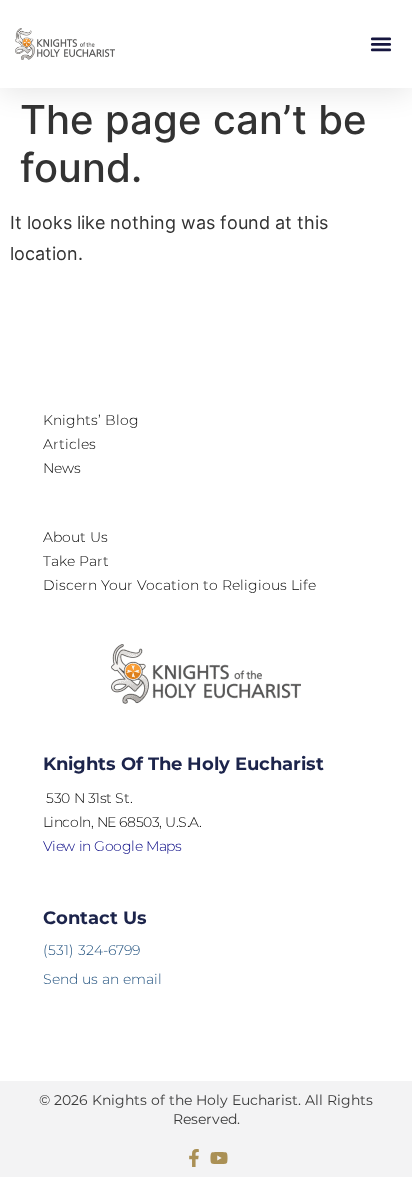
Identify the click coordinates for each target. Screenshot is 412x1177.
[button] (380, 44)
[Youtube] (219, 1158)
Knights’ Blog (91, 420)
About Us (75, 537)
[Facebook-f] (194, 1158)
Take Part (76, 561)
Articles (69, 444)
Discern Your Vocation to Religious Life (179, 585)
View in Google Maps (112, 846)
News (62, 468)
